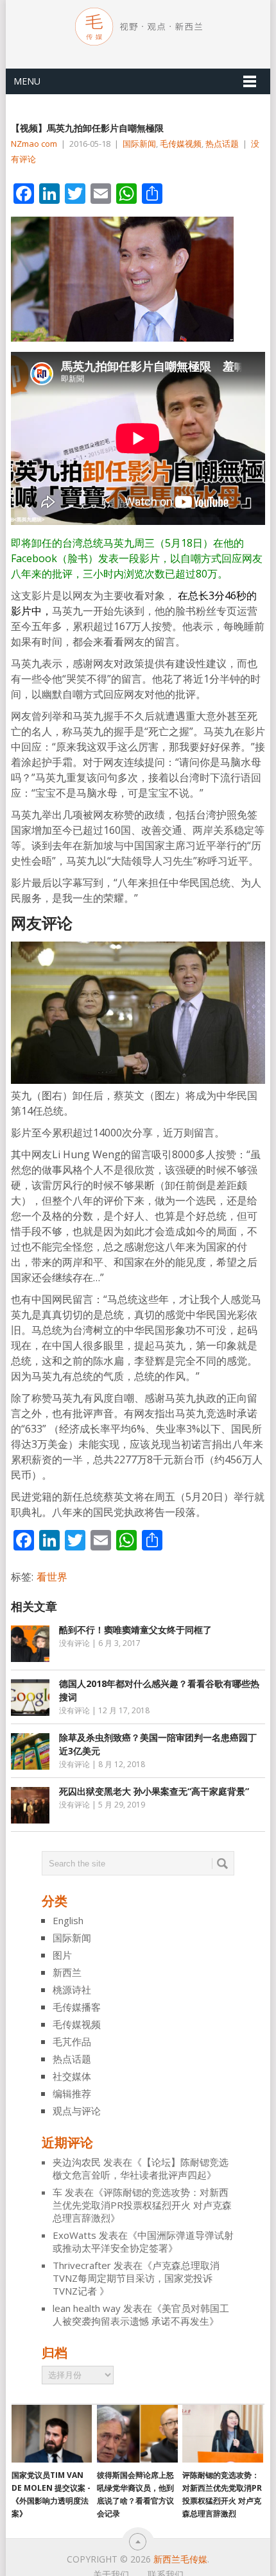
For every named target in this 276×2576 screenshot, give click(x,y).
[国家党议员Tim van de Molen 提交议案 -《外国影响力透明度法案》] (52, 2434)
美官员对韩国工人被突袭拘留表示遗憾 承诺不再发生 (141, 2314)
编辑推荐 (72, 2093)
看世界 (52, 1577)
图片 (62, 1955)
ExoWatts (74, 2235)
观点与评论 (77, 2111)
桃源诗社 (72, 1990)
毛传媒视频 (181, 144)
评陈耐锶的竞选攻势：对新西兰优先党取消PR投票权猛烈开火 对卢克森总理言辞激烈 (142, 2205)
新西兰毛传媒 (180, 2559)
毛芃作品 (72, 2041)
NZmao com (34, 144)
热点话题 (222, 144)
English (68, 1920)
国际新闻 (139, 144)
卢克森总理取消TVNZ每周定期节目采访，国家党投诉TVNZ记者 (136, 2278)
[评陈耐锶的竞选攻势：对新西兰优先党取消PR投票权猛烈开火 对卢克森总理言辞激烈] (222, 2434)
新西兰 (67, 1972)
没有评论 (74, 1643)
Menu (27, 81)
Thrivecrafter (82, 2265)
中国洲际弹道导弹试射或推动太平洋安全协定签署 (143, 2241)
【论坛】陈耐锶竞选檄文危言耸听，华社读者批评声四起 (141, 2168)
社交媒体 (72, 2076)
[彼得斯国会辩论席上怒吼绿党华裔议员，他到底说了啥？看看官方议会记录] (137, 2434)
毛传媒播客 (77, 2007)
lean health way (87, 2308)
